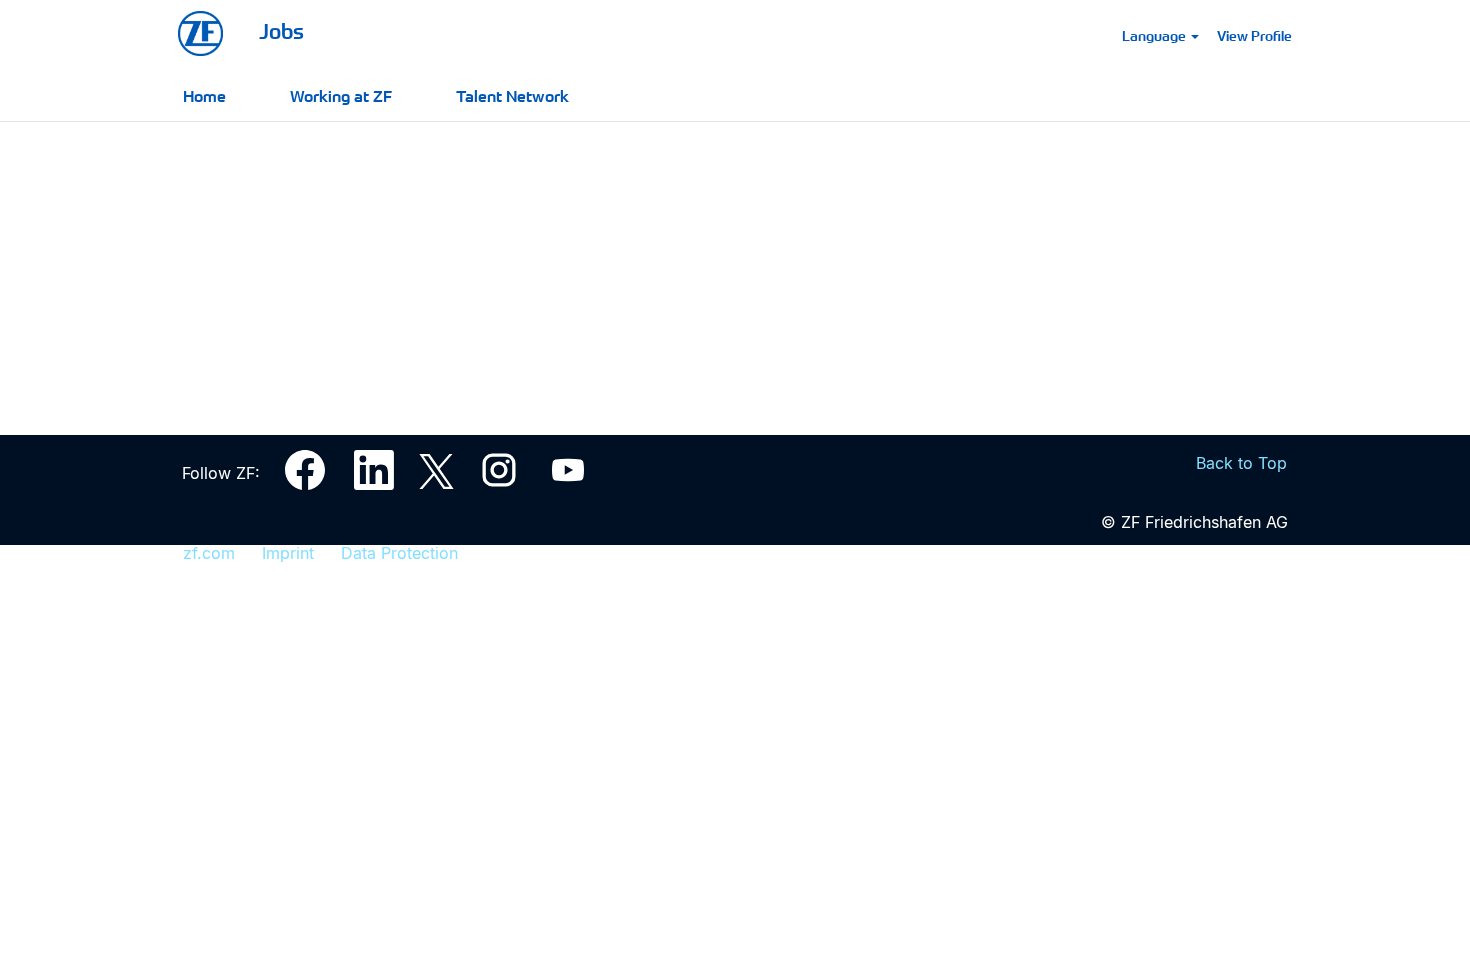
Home (204, 95)
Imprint (288, 553)
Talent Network (512, 95)
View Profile (1254, 35)
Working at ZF (341, 95)
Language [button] (1155, 35)
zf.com (209, 553)
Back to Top (1241, 463)
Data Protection (399, 553)
